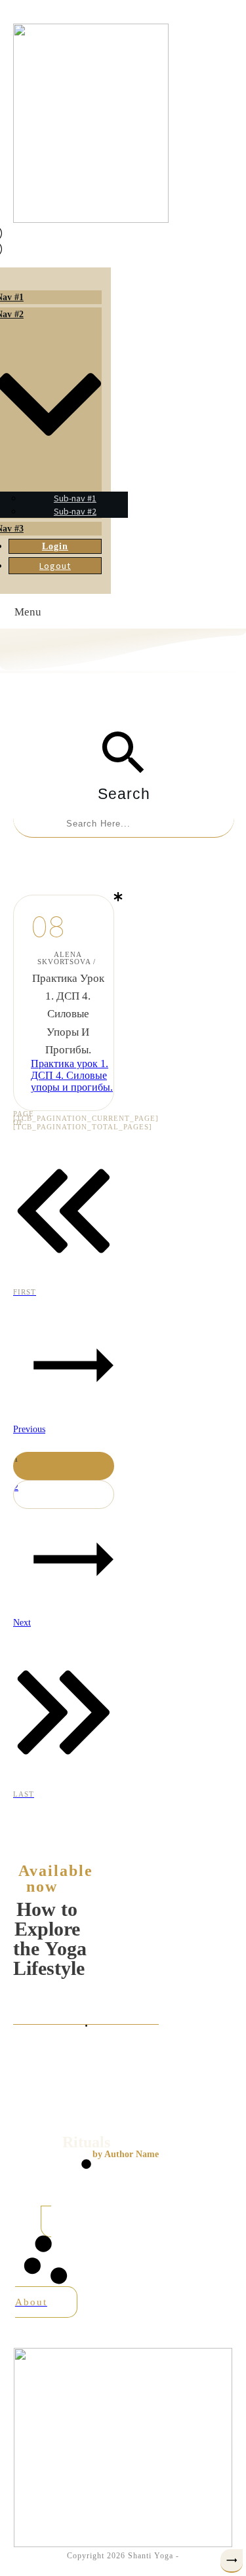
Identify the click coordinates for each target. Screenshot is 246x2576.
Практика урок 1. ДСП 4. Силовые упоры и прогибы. (68, 1014)
